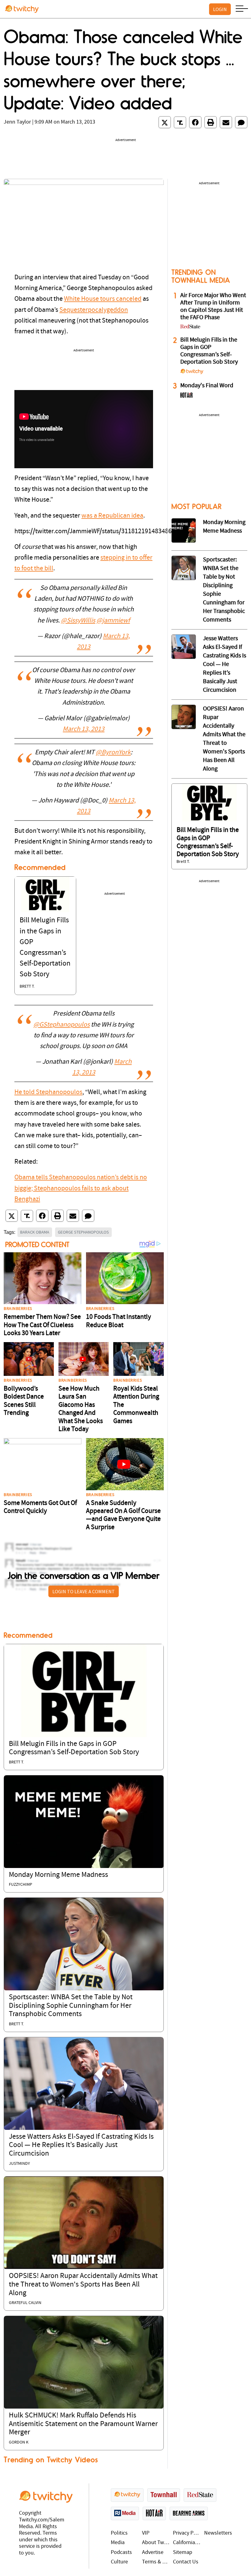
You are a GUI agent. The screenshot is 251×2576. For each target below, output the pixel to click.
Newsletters (218, 2533)
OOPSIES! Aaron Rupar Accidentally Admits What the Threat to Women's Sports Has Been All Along (83, 2285)
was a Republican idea (112, 516)
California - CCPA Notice (187, 2543)
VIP (146, 2533)
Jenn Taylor (17, 122)
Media (118, 2543)
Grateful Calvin (25, 2303)
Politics (119, 2533)
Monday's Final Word (207, 386)
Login (220, 9)
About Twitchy (156, 2543)
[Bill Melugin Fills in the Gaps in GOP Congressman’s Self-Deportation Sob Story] (45, 894)
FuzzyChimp (21, 1885)
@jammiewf (113, 621)
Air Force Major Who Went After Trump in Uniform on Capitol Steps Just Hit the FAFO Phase (213, 307)
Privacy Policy (187, 2533)
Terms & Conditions (156, 2562)
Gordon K (19, 2442)
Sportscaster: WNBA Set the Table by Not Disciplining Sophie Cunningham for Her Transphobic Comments (71, 2006)
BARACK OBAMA (35, 1232)
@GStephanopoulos (62, 1025)
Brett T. (27, 987)
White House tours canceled (103, 299)
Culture (119, 2562)
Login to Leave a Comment (84, 1591)
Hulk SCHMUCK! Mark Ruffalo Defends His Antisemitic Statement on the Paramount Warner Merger (83, 2424)
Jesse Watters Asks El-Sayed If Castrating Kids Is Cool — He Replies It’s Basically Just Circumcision (81, 2145)
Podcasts (121, 2553)
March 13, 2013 (84, 729)
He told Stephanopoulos (48, 1092)
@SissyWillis (78, 621)
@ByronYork (113, 753)
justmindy (19, 2164)
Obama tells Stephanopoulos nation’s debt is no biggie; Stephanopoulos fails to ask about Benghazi (81, 1188)
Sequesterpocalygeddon (94, 310)
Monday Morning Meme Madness (58, 1875)
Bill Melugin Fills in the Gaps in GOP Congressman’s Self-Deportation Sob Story (209, 351)
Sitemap (183, 2553)
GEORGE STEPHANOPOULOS (83, 1232)
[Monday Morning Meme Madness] (84, 1822)
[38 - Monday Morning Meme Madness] (184, 530)
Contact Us (186, 2562)
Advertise (153, 2553)
